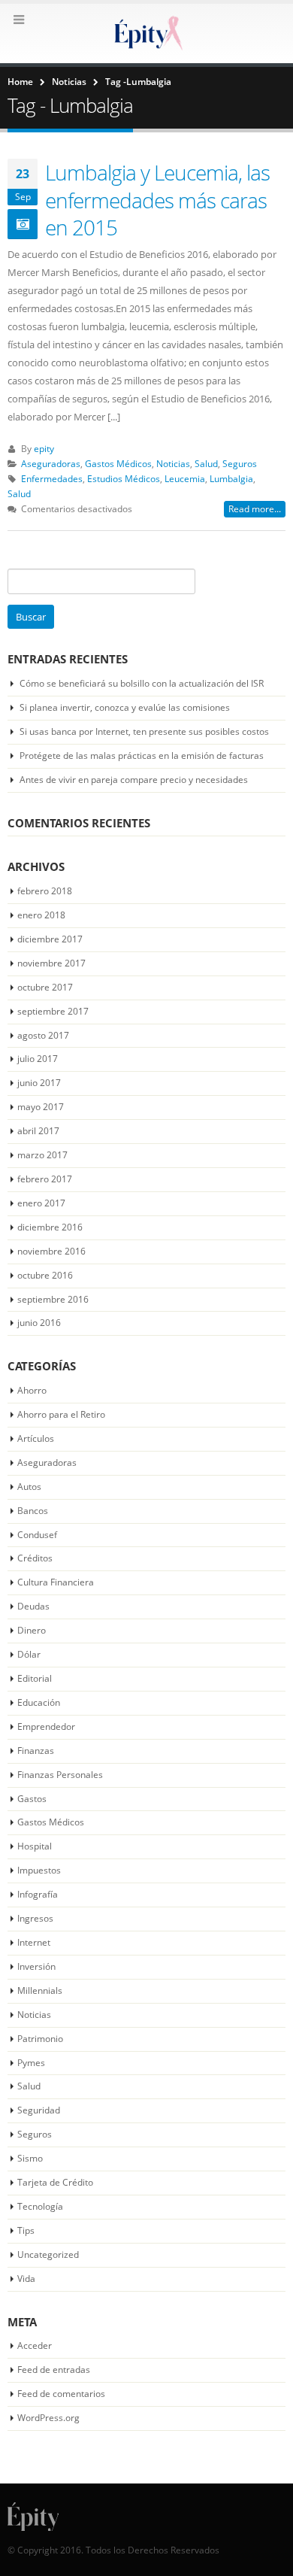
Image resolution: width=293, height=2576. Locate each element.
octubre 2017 (45, 987)
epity (44, 448)
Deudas (33, 1606)
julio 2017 (38, 1059)
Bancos (33, 1511)
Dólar (29, 1654)
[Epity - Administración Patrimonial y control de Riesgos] (146, 33)
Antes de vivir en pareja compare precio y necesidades (134, 780)
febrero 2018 (45, 891)
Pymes (31, 2063)
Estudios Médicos (124, 478)
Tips (26, 2230)
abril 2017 (38, 1131)
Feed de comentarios (61, 2394)
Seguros (240, 463)
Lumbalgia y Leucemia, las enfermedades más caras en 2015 (157, 200)
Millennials (40, 1990)
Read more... (255, 509)
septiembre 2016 (53, 1299)
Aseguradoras (51, 463)
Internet (34, 1942)
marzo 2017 (42, 1155)
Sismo (30, 2158)
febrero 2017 (45, 1179)
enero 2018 (41, 915)
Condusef (37, 1535)
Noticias (173, 463)
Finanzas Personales (60, 1775)
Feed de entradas (54, 2370)
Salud (206, 463)
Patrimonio (40, 2039)
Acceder (35, 2345)
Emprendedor (46, 1726)
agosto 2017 (43, 1035)
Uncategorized (48, 2254)
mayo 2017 (41, 1107)
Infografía (38, 1894)
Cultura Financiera (56, 1582)
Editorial (35, 1678)
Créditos (35, 1558)
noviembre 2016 (51, 1251)
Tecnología (40, 2206)
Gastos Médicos (118, 463)
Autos (29, 1487)
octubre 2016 (45, 1275)
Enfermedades (52, 478)
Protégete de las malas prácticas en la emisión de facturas (142, 756)
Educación (39, 1702)
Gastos (32, 1799)
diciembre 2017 (50, 939)
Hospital (35, 1846)
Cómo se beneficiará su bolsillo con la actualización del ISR (142, 683)
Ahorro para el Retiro (61, 1414)
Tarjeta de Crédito (55, 2182)
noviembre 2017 (51, 963)
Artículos (36, 1438)
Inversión (36, 1966)
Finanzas (36, 1751)
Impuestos (39, 1870)
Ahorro (32, 1390)
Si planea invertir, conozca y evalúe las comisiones (125, 707)
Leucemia (185, 478)
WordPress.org (48, 2418)
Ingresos (35, 1918)
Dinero (32, 1630)
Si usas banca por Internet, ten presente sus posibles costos (144, 731)
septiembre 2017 (53, 1011)
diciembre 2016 (50, 1227)
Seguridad (39, 2110)
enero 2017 (41, 1203)
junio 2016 (39, 1323)
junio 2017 (39, 1083)
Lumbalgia (231, 478)
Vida (26, 2279)
